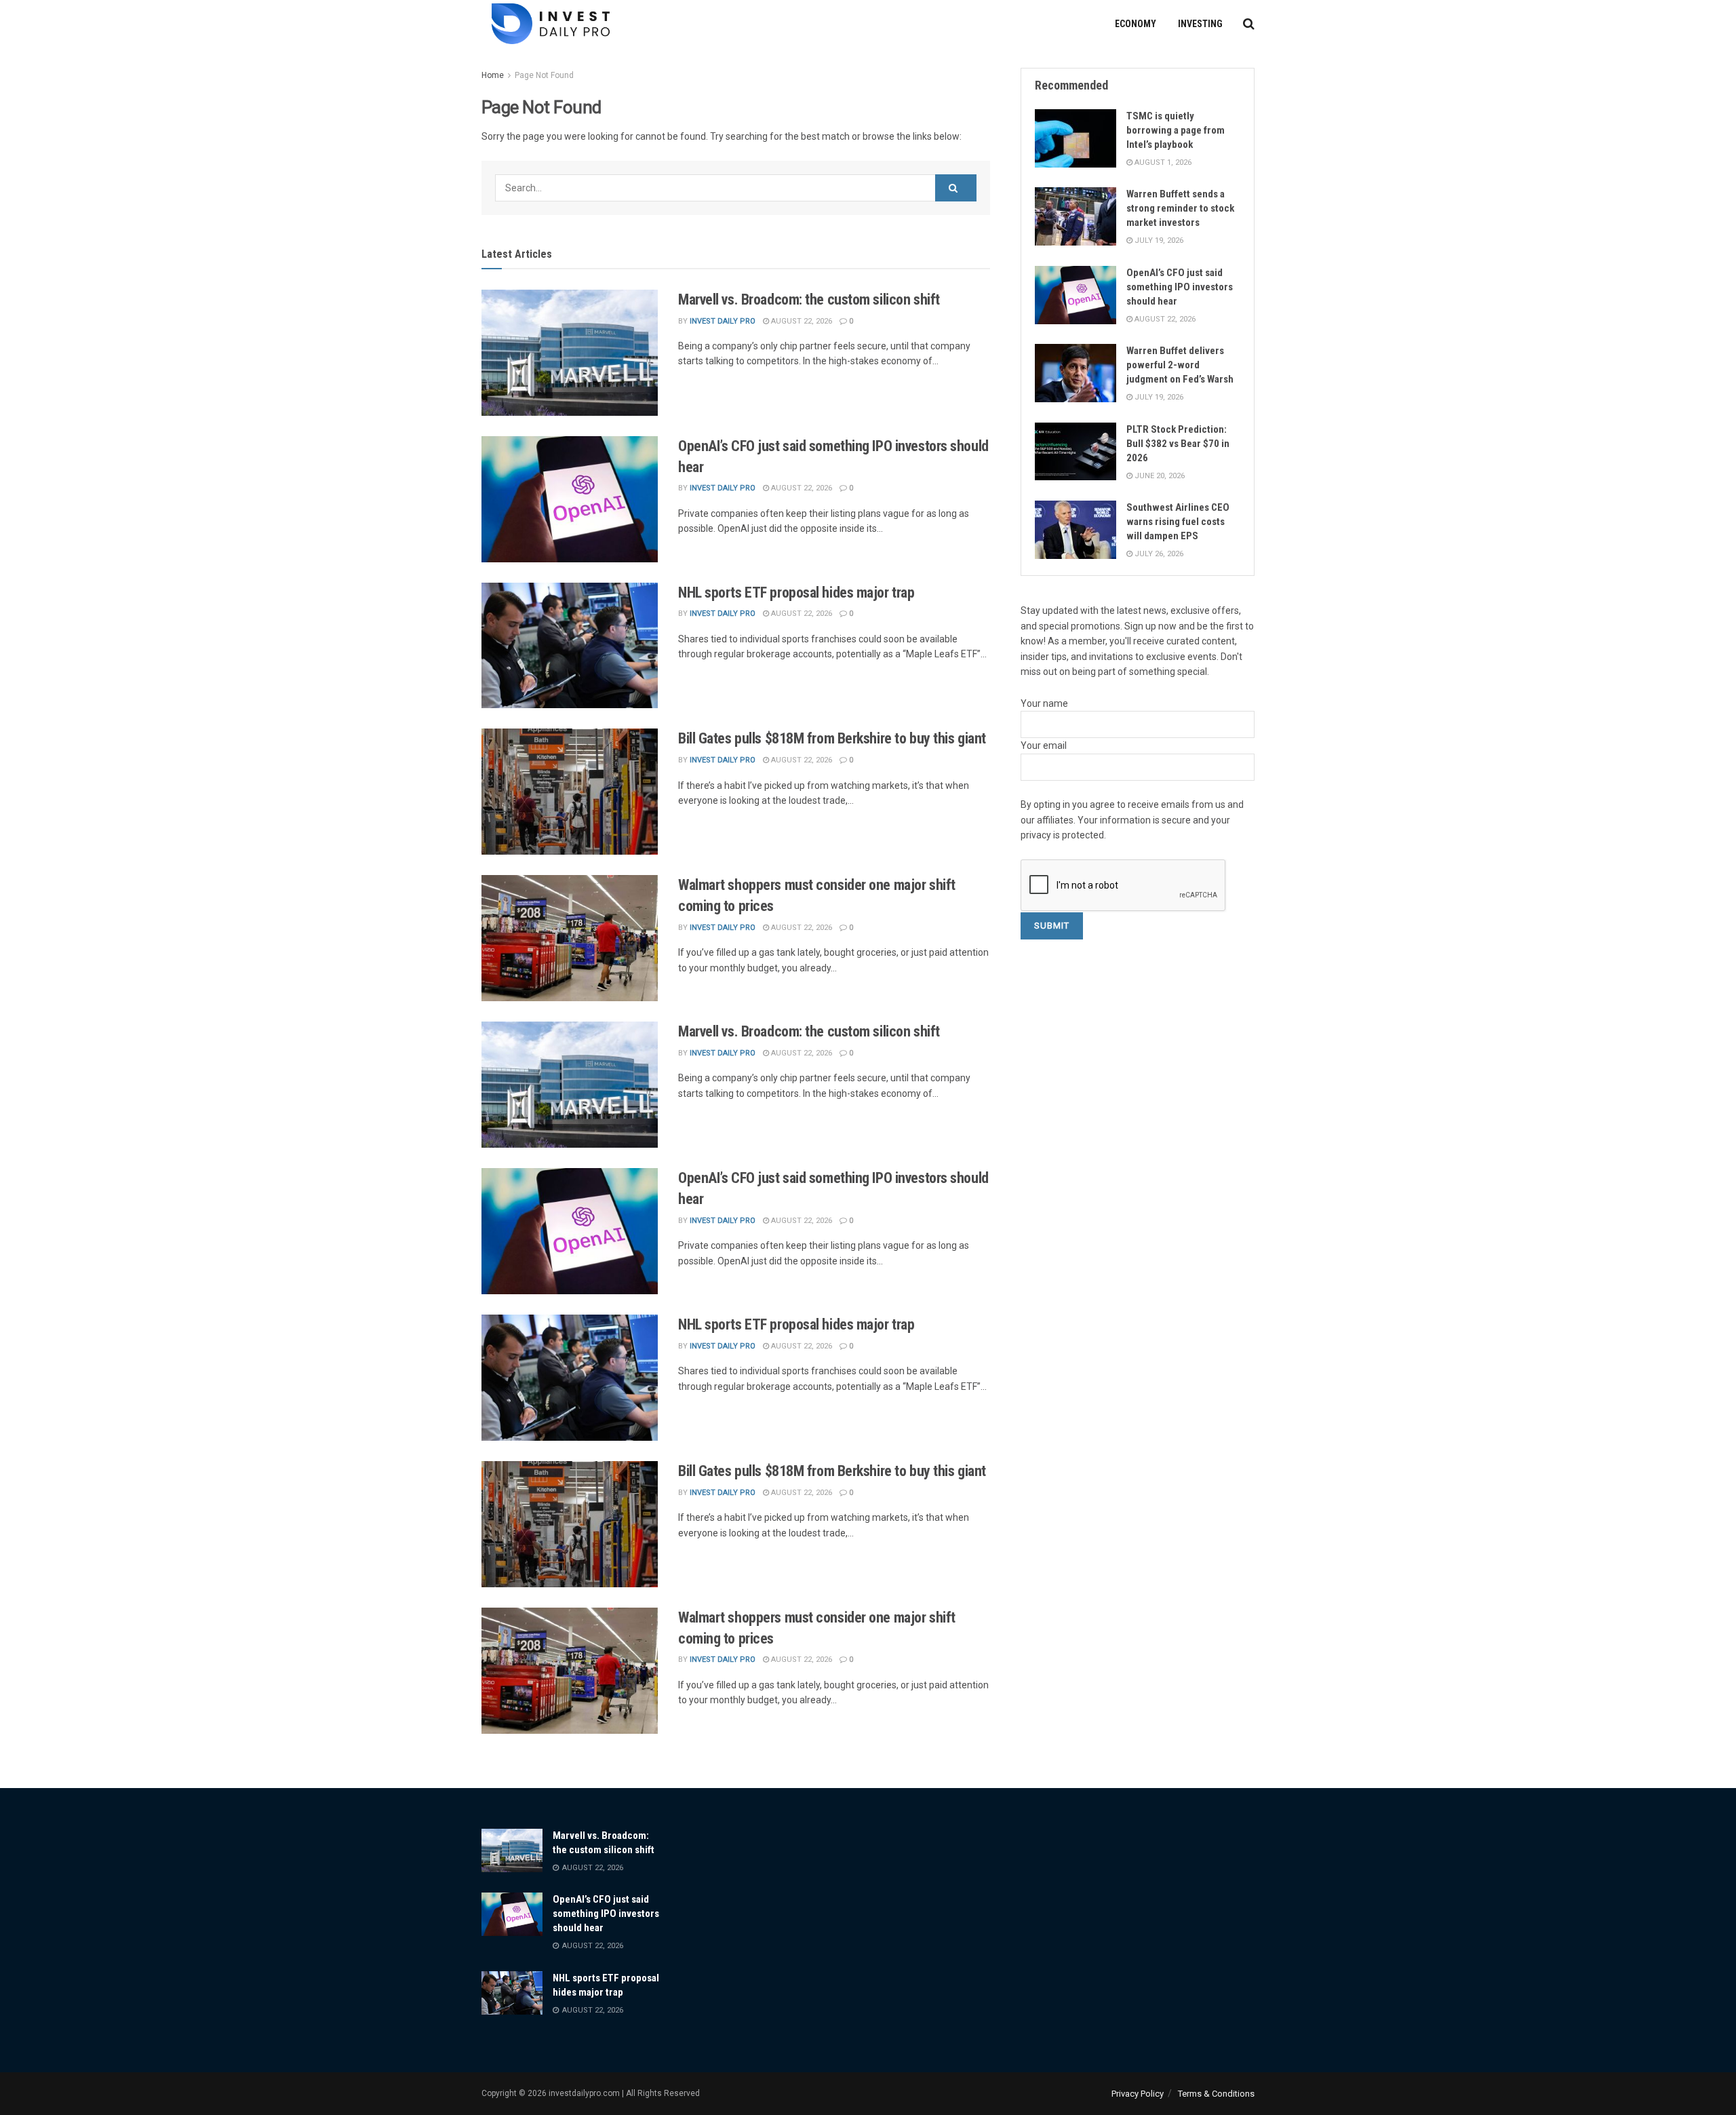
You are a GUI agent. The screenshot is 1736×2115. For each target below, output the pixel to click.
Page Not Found (544, 75)
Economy (1136, 24)
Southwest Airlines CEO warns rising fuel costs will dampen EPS (1178, 522)
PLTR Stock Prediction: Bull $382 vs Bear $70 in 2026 (1178, 444)
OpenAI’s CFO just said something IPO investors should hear (1180, 287)
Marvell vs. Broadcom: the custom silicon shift (809, 299)
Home (493, 75)
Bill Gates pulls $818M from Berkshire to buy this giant (832, 738)
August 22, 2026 (801, 321)
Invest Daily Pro (723, 321)
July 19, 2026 (1158, 240)
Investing (1200, 24)
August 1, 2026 (1162, 162)
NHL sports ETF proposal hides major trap (796, 593)
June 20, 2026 (1159, 476)
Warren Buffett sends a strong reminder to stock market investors (1180, 208)
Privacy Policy (1138, 2094)
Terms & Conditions (1216, 2094)
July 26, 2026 (1158, 554)
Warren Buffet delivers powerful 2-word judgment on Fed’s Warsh (1180, 365)
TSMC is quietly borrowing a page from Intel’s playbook (1176, 130)
